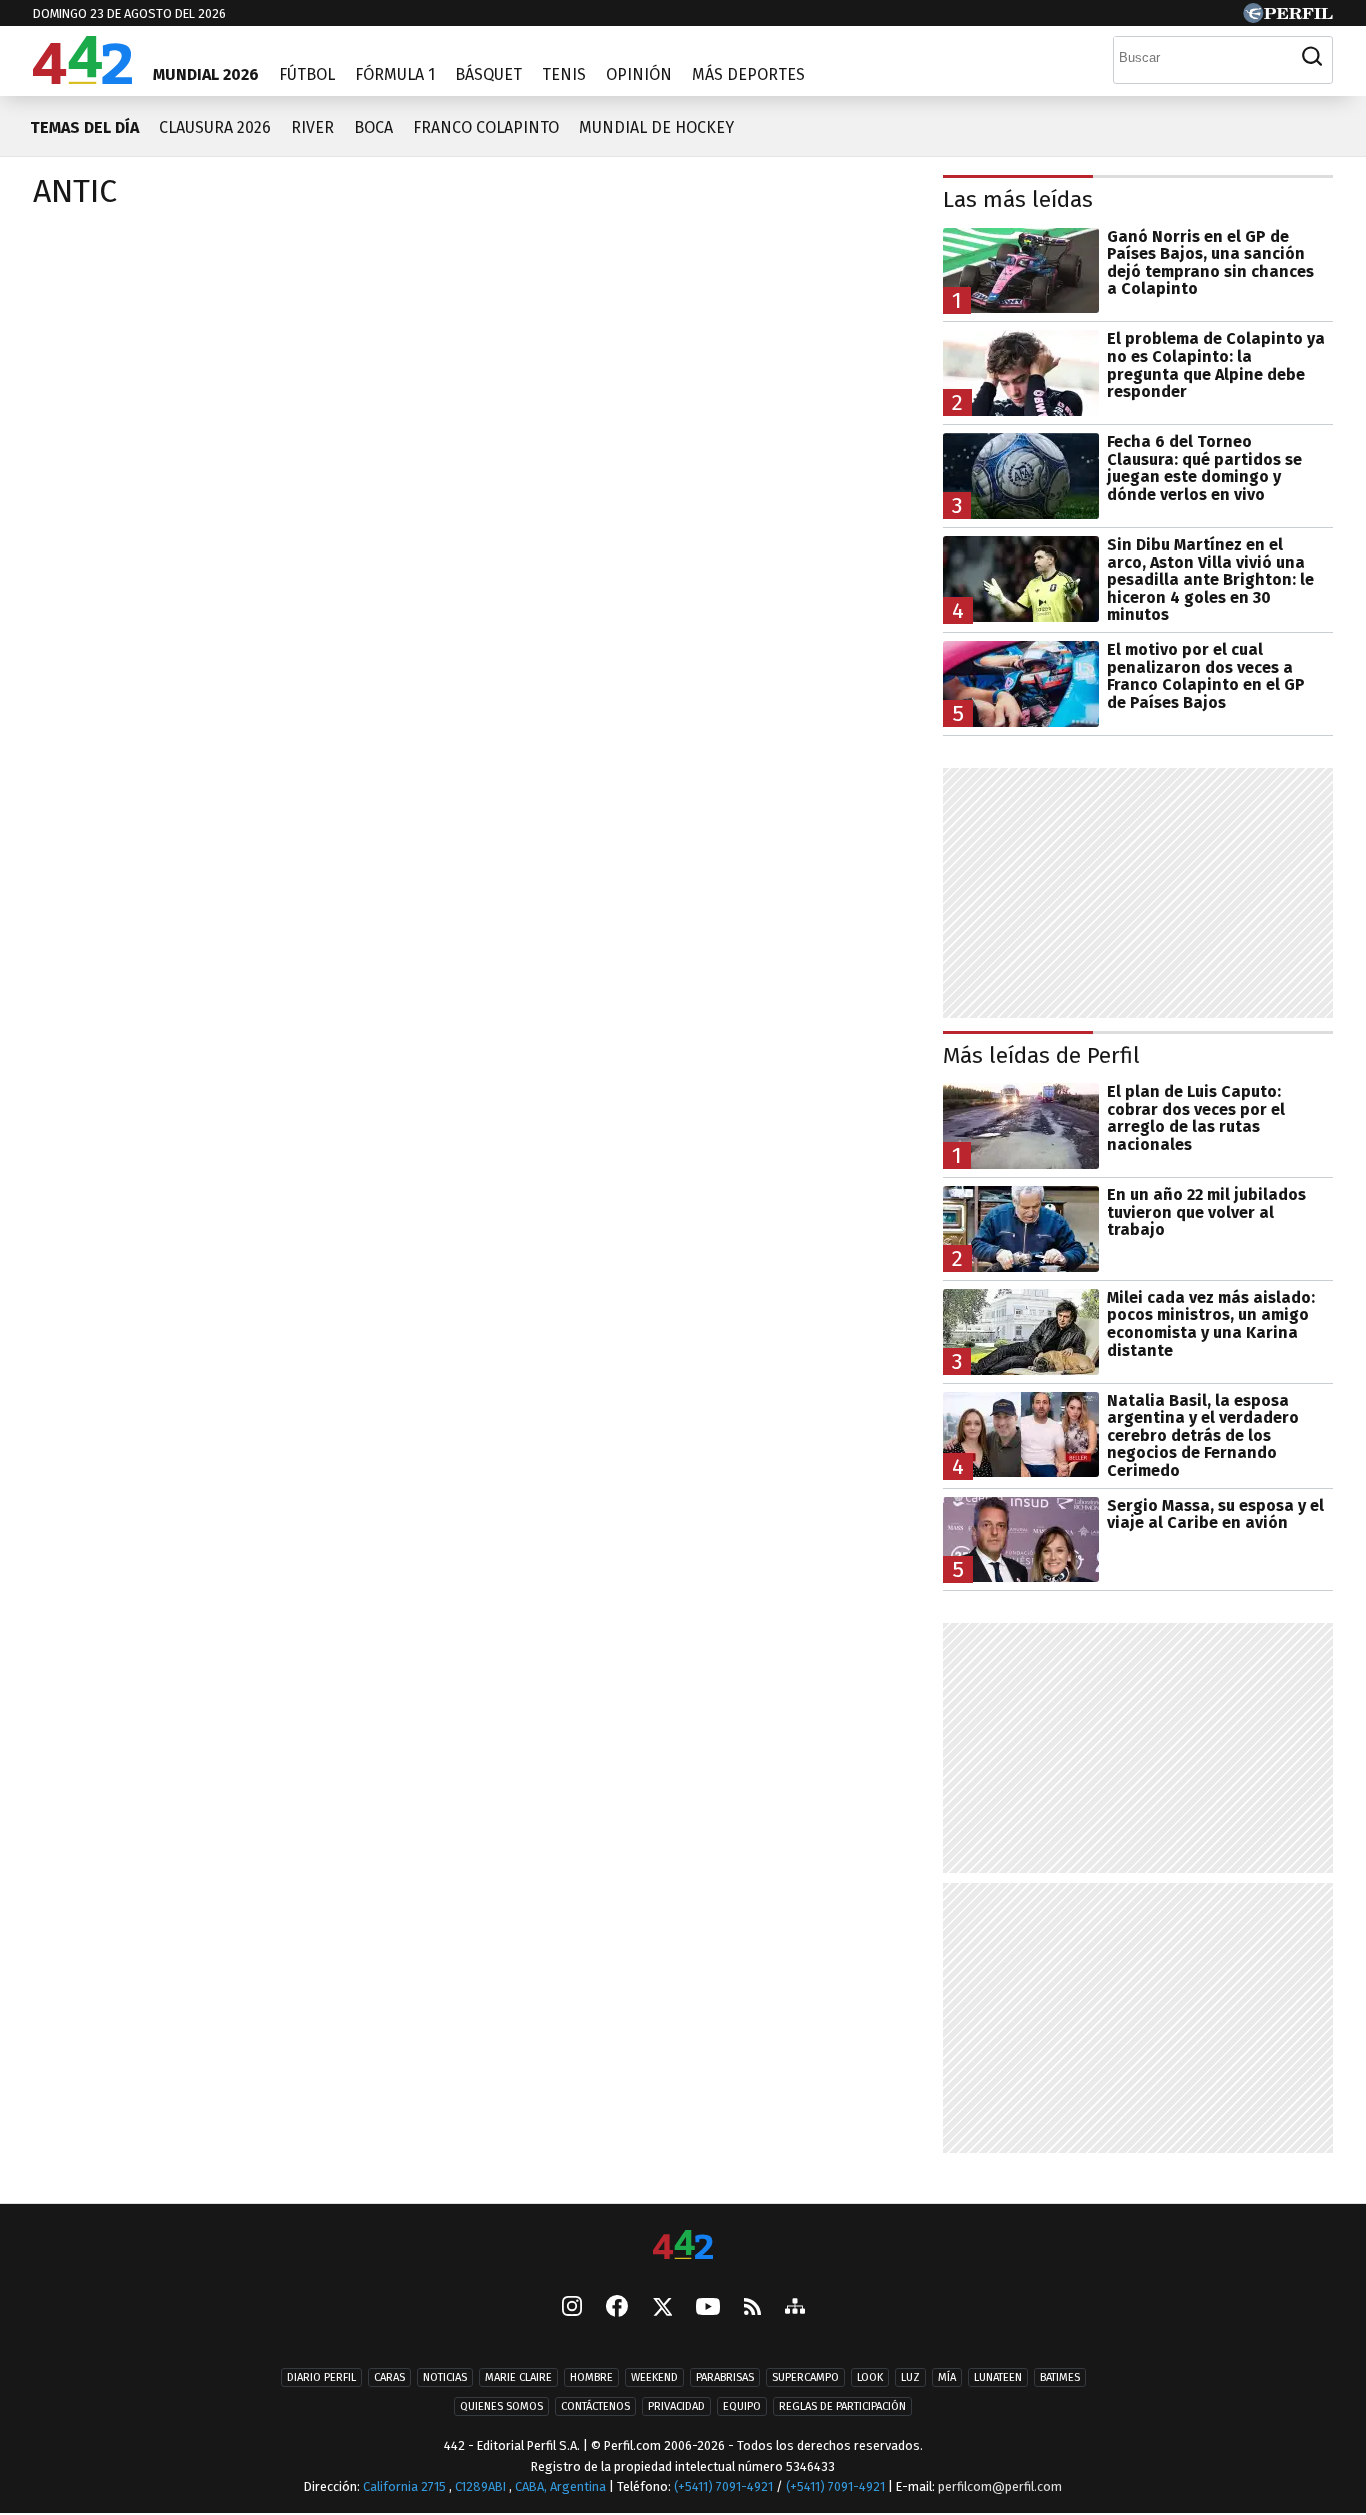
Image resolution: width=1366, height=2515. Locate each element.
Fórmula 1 (395, 74)
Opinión (639, 74)
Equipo (742, 2407)
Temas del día (84, 127)
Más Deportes (748, 74)
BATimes (1060, 2378)
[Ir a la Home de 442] (82, 78)
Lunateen (998, 2378)
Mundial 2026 (206, 74)
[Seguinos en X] (662, 2309)
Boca (373, 127)
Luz (910, 2378)
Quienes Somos (501, 2407)
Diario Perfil (321, 2378)
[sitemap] (795, 2309)
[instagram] (572, 2309)
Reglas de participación (842, 2407)
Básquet (488, 74)
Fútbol (307, 74)
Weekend (654, 2378)
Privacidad (676, 2407)
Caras (389, 2378)
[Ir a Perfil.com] (1288, 17)
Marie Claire (518, 2378)
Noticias (445, 2378)
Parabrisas (725, 2378)
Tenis (564, 74)
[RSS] (752, 2308)
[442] (683, 2246)
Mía (947, 2378)
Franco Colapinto (486, 127)
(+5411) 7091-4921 (723, 2487)
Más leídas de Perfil (1041, 1055)
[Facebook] (617, 2309)
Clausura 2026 (215, 127)
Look (870, 2378)
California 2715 (406, 2487)
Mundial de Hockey (656, 127)
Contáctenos (595, 2407)
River (312, 127)
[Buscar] (1312, 57)
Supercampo (805, 2378)
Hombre (591, 2378)
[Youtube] (708, 2308)
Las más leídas (1018, 199)
